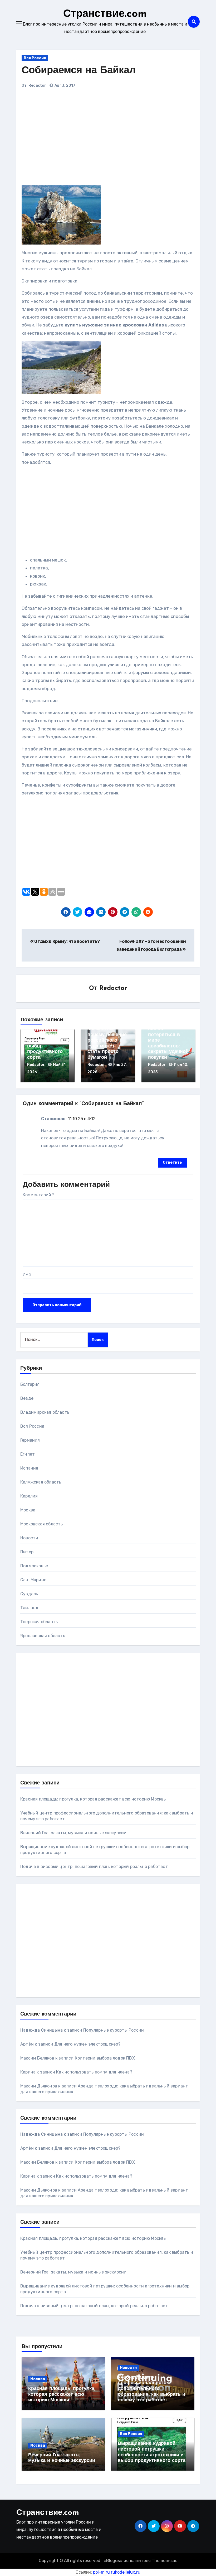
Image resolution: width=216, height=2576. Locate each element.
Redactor (37, 86)
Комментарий (38, 1195)
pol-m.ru (101, 2572)
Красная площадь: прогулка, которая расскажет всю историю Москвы (94, 1799)
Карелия (29, 1496)
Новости (29, 1538)
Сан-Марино (33, 1580)
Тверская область (39, 1622)
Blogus (113, 2561)
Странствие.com (105, 14)
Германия (30, 1440)
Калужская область (41, 1482)
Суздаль (29, 1594)
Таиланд (29, 1608)
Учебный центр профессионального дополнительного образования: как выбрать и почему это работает (151, 2389)
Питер (27, 1552)
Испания (29, 1468)
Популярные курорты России (114, 2030)
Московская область (42, 1524)
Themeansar (164, 2561)
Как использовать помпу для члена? (94, 2072)
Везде (27, 1398)
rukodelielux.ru (126, 2572)
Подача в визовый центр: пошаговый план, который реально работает (94, 1867)
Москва (28, 1510)
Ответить (172, 1162)
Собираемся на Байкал (79, 71)
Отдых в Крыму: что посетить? (67, 941)
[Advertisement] (95, 139)
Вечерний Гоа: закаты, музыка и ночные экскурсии (73, 1833)
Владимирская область (45, 1412)
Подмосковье (34, 1566)
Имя (27, 1274)
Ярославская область (43, 1636)
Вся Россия (35, 58)
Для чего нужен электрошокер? (87, 2044)
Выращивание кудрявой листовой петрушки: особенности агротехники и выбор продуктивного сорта (45, 1035)
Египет (28, 1454)
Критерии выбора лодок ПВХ (105, 2058)
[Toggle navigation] (19, 22)
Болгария (30, 1384)
